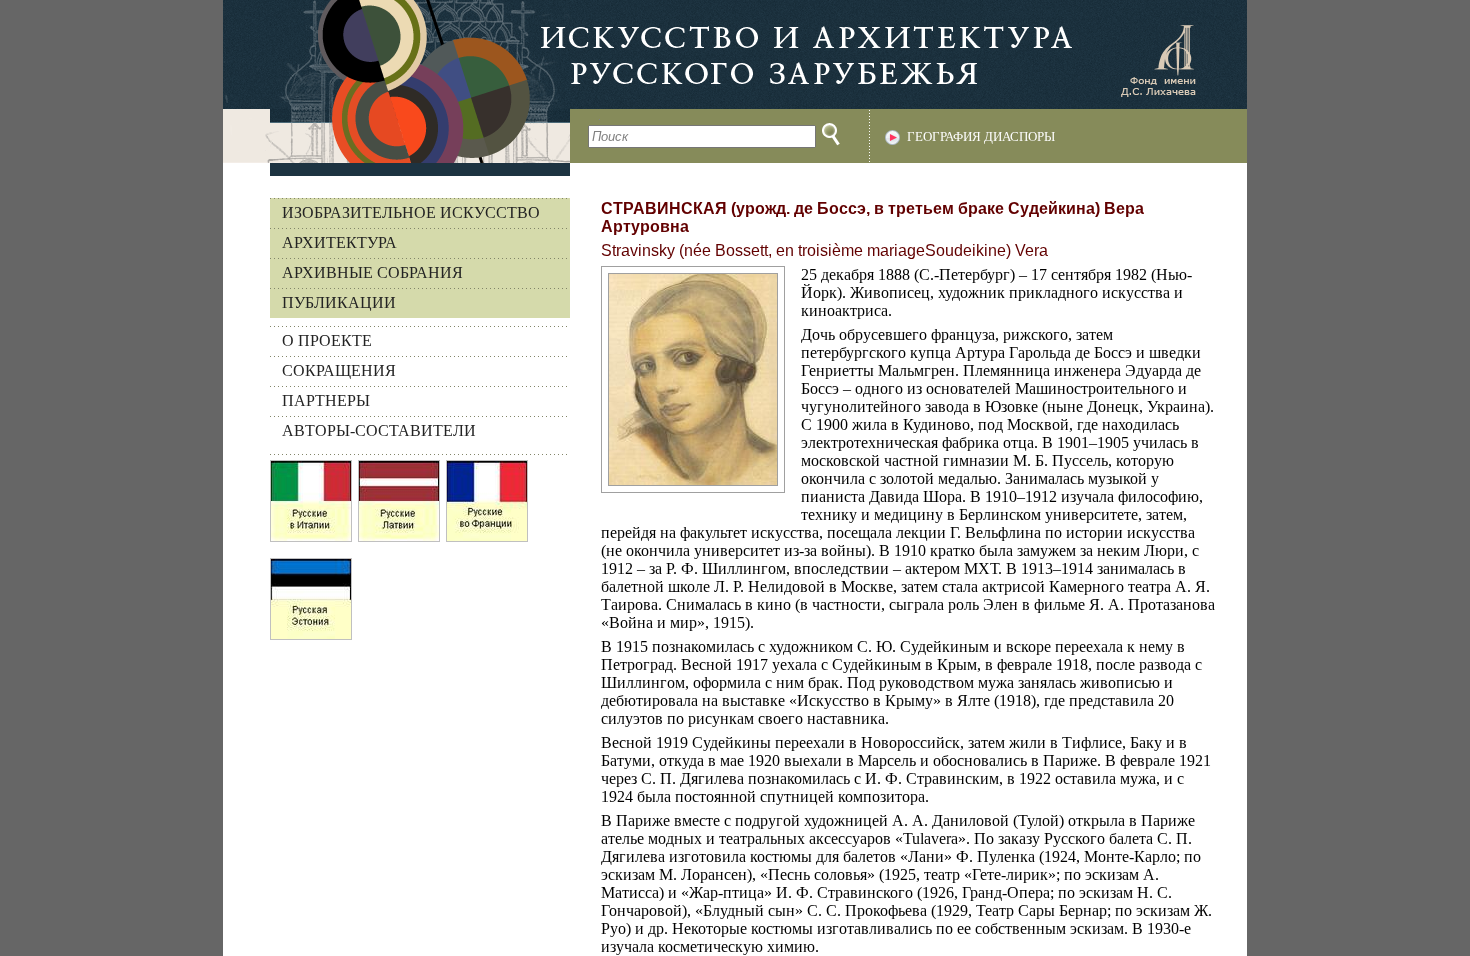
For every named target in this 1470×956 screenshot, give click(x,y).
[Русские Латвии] (399, 506)
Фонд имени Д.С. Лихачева (1158, 60)
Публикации (339, 302)
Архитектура (339, 242)
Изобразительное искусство (411, 212)
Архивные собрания (372, 272)
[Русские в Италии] (311, 506)
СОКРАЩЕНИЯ (339, 370)
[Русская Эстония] (311, 604)
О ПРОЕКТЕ (327, 340)
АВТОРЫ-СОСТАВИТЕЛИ (379, 430)
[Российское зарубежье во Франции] (487, 506)
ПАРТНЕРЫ (326, 400)
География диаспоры (981, 137)
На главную (396, 81)
